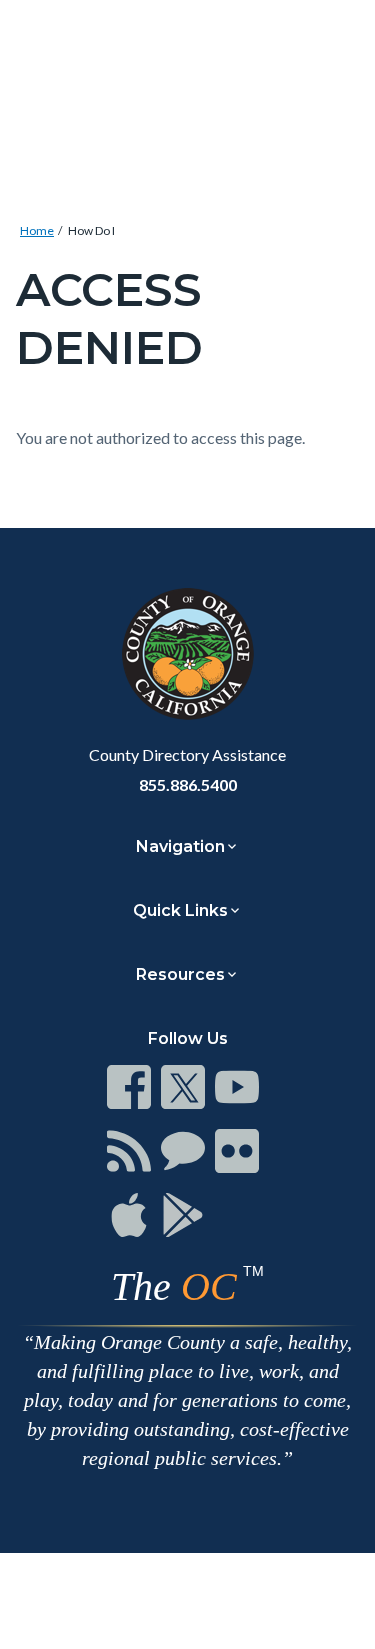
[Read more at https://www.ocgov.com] (187, 654)
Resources (180, 974)
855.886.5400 (188, 784)
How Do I (91, 230)
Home (37, 230)
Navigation (180, 846)
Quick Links (180, 910)
